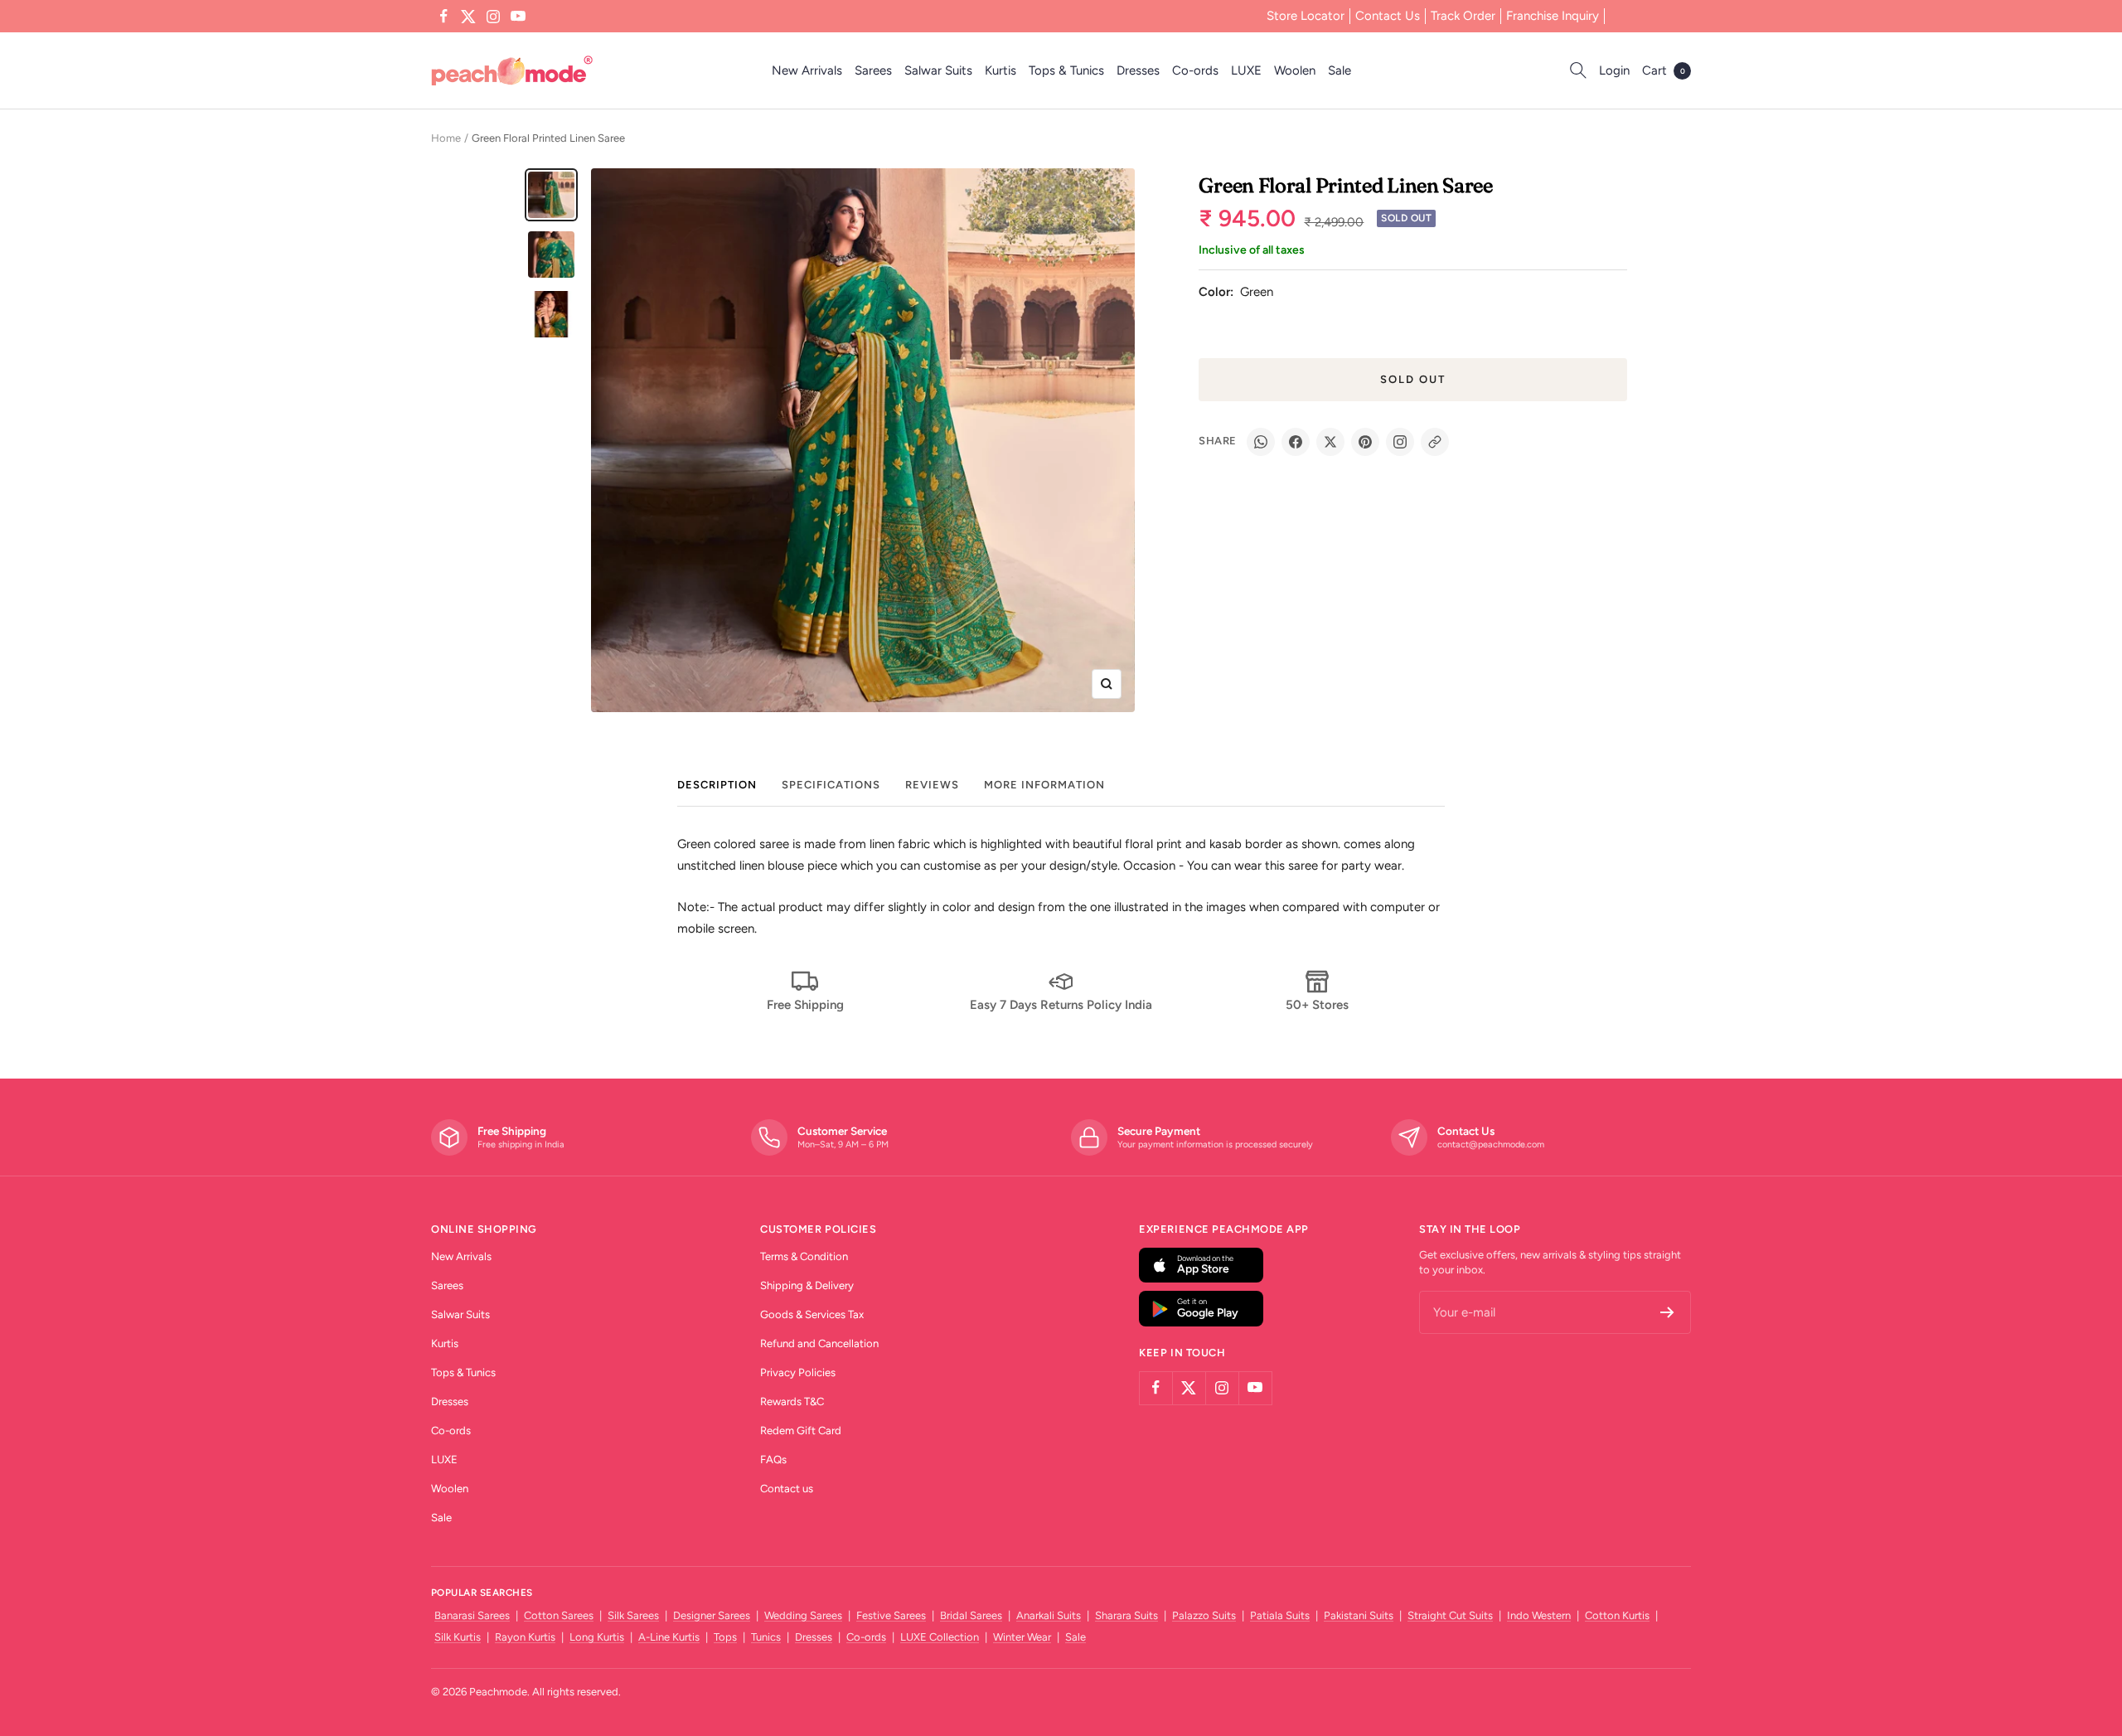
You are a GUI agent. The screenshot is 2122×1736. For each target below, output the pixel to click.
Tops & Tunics (1066, 70)
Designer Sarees (712, 1615)
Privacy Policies (798, 1372)
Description (717, 785)
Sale (1340, 70)
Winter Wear (1022, 1637)
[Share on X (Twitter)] (1330, 442)
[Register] (1667, 1312)
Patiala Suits (1280, 1615)
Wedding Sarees (803, 1615)
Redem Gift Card (801, 1431)
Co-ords (1195, 70)
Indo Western (1539, 1615)
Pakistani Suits (1359, 1615)
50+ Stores (1317, 1005)
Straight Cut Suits (1450, 1615)
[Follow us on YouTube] (518, 17)
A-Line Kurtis (669, 1637)
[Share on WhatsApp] (1261, 442)
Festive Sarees (891, 1615)
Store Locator (1306, 16)
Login (1614, 70)
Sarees (873, 70)
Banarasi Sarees (472, 1615)
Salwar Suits (938, 70)
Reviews (932, 785)
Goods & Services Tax (812, 1314)
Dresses (1138, 70)
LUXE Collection (940, 1637)
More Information (1044, 785)
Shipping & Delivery (807, 1285)
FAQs (773, 1460)
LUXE (1246, 70)
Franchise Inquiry (1553, 16)
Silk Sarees (633, 1615)
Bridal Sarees (971, 1615)
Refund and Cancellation (819, 1343)
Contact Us (1388, 16)
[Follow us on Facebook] (443, 17)
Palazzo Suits (1204, 1615)
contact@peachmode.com (1491, 1144)
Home (446, 138)
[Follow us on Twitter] (468, 17)
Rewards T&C (792, 1401)
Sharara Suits (1126, 1615)
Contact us (787, 1489)
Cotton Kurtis (1617, 1615)
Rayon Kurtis (525, 1637)
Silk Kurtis (458, 1637)
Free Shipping (805, 1005)
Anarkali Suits (1049, 1615)
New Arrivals (807, 70)
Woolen (1295, 70)
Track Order (1463, 16)
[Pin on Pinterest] (1365, 442)
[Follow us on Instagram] (493, 17)
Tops (725, 1637)
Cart (1664, 70)
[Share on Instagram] (1400, 442)
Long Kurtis (597, 1637)
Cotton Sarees (559, 1615)
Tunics (766, 1637)
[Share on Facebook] (1296, 442)
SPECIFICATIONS (831, 785)
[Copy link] (1435, 442)
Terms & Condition (804, 1256)
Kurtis (1000, 70)
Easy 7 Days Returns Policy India (1061, 1005)
